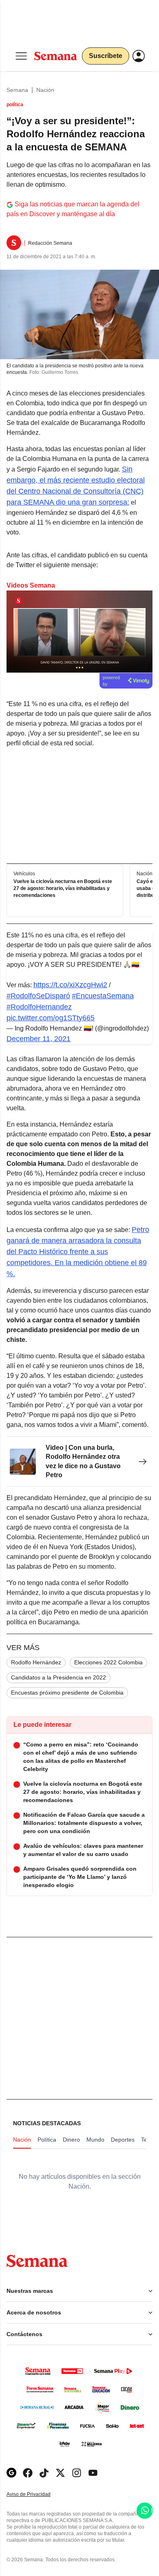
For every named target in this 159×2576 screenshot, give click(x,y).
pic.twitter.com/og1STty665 (51, 1018)
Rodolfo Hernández (36, 1662)
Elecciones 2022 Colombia (108, 1662)
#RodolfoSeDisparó (38, 996)
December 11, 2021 (39, 1039)
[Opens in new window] (28, 2473)
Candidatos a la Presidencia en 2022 (59, 1677)
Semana (17, 90)
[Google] (11, 2473)
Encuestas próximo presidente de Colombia (67, 1693)
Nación (45, 90)
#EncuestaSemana (103, 996)
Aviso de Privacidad (37, 2494)
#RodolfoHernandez (39, 1007)
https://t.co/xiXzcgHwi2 (70, 985)
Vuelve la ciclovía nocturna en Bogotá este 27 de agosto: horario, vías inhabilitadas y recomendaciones (63, 888)
